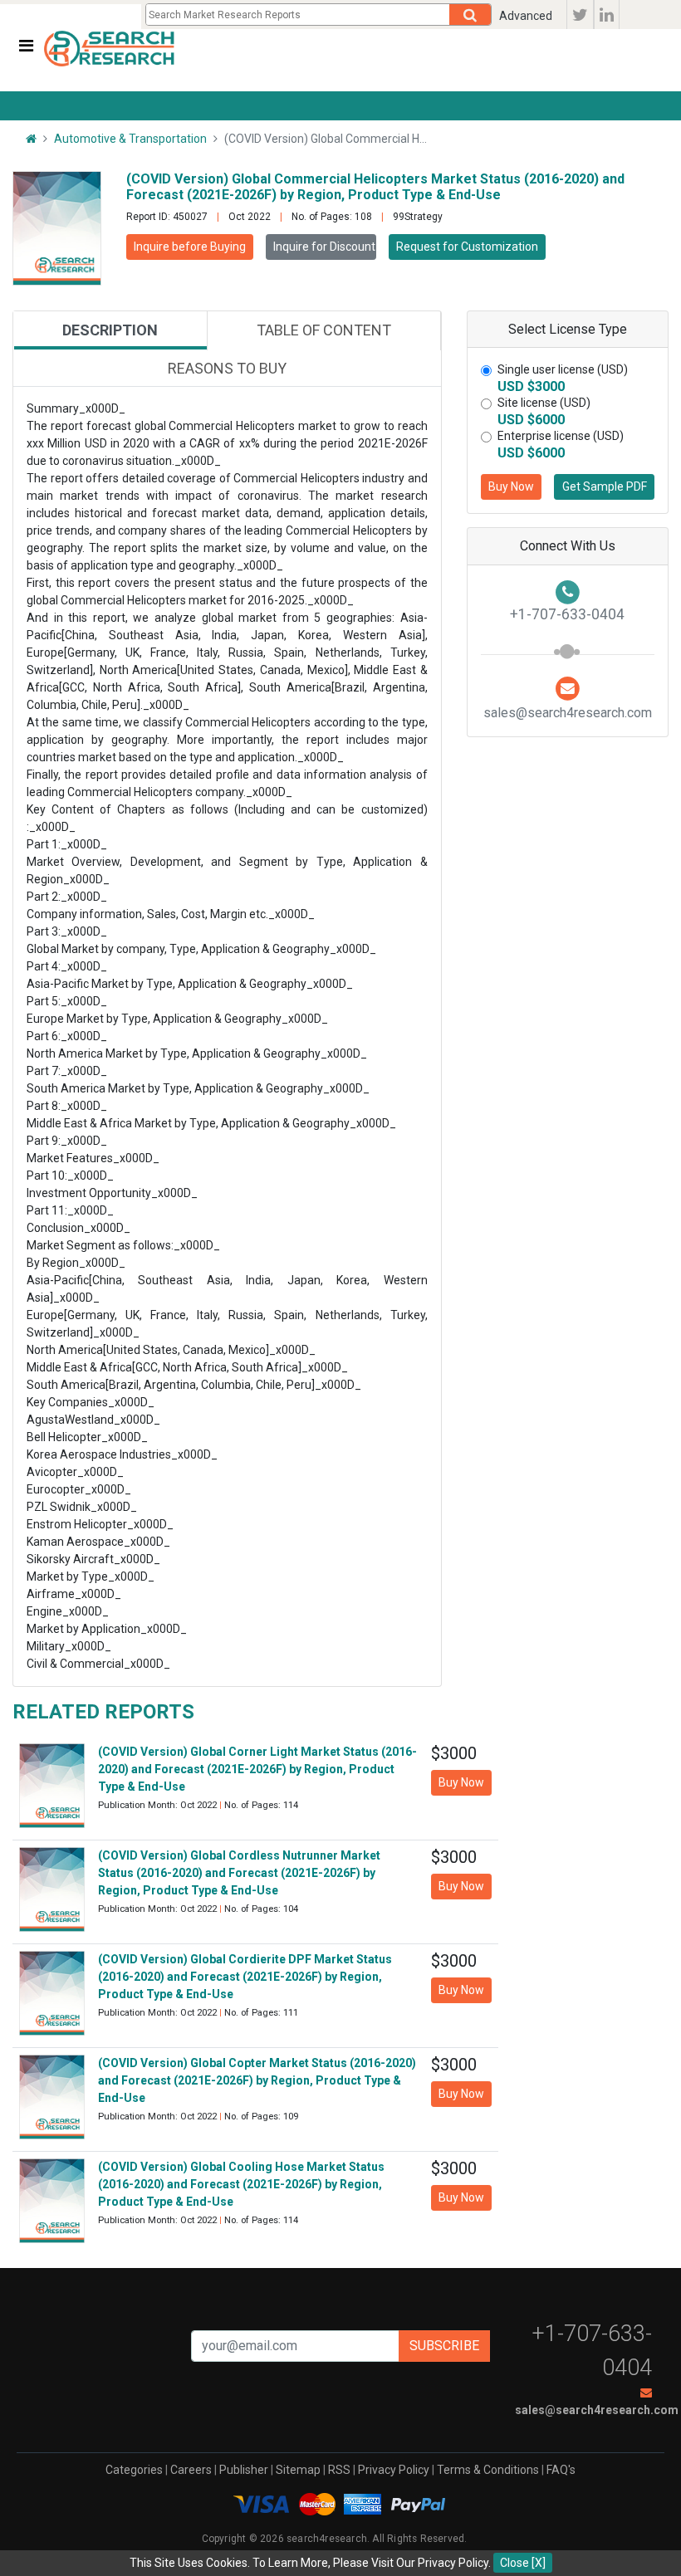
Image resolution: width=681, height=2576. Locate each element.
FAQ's (561, 2470)
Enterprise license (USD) (561, 436)
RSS (339, 2470)
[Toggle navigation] (26, 46)
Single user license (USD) (563, 369)
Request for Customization (467, 247)
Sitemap (298, 2470)
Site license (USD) (544, 403)
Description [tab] (110, 330)
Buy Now (511, 486)
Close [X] (523, 2563)
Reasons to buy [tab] (227, 368)
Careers (191, 2470)
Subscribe (444, 2346)
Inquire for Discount (324, 247)
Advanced (526, 16)
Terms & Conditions (488, 2470)
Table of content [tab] (324, 330)
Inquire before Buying (190, 247)
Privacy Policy (394, 2470)
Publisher (244, 2470)
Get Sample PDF (605, 486)
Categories (134, 2470)
